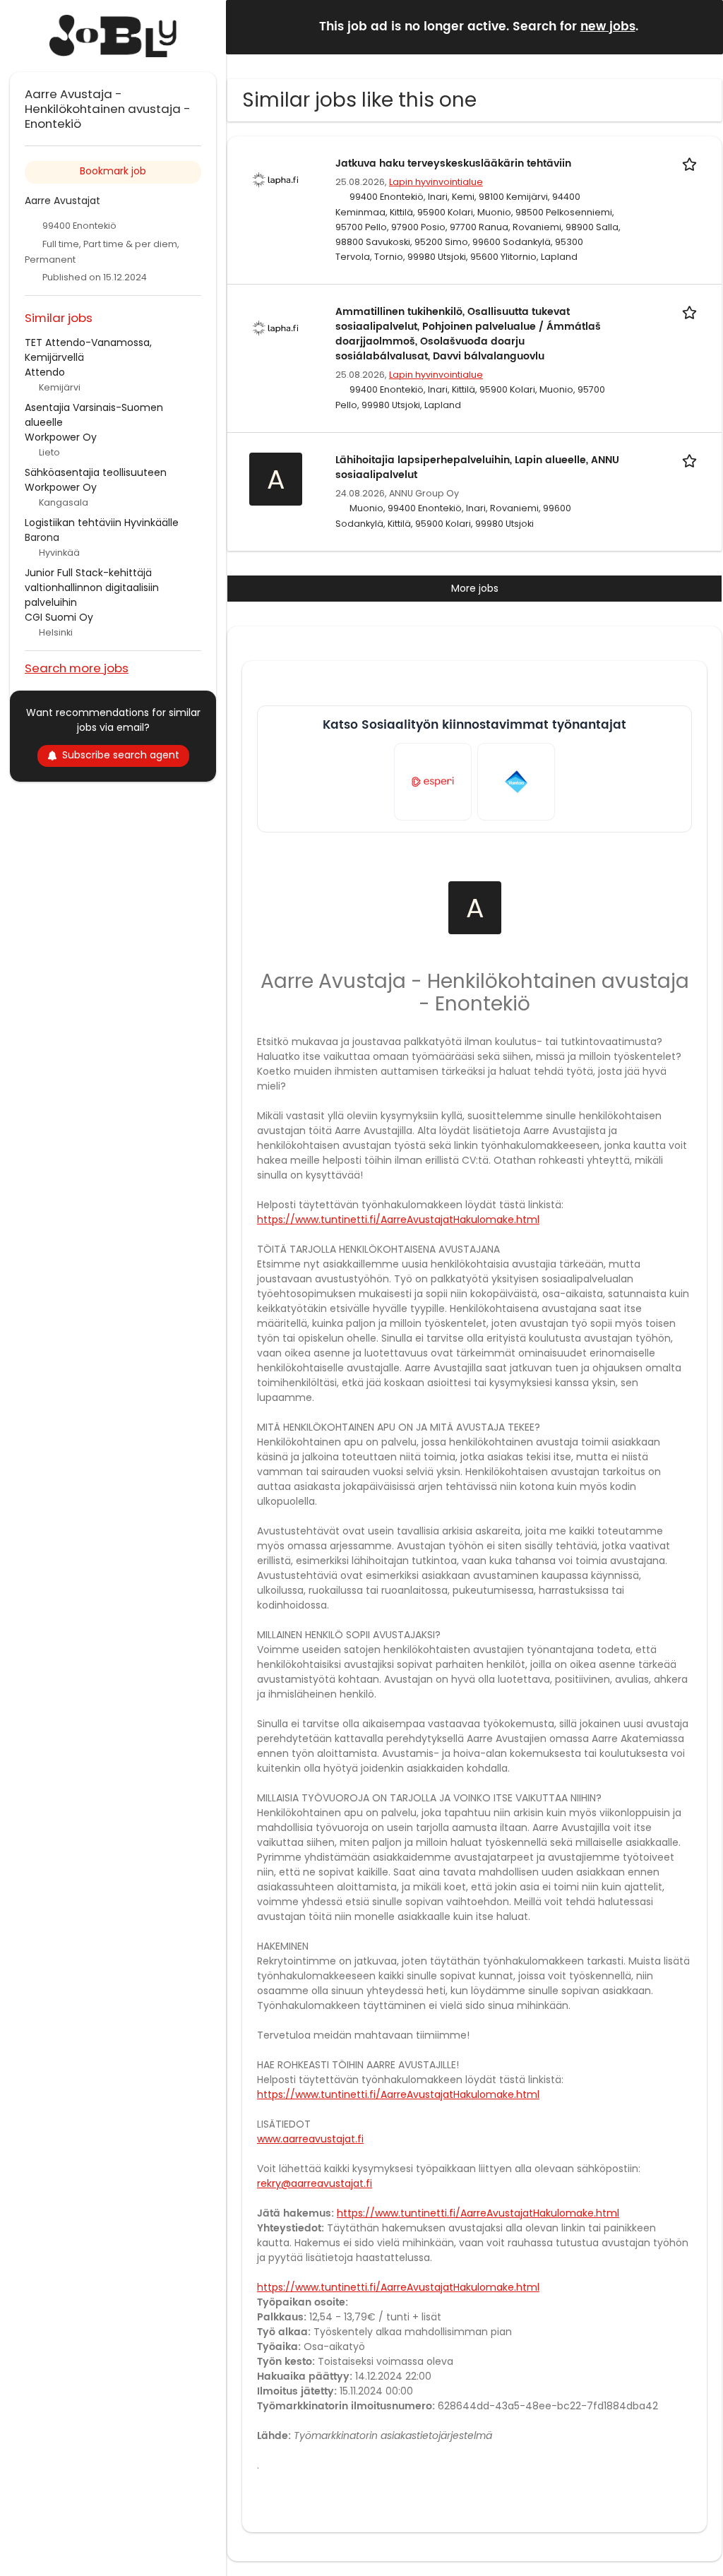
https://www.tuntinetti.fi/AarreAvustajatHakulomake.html (398, 1220)
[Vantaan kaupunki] (516, 782)
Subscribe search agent (121, 755)
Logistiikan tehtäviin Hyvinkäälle (102, 523)
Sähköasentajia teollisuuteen (96, 472)
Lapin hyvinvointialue (436, 182)
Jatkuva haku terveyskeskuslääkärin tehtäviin (453, 163)
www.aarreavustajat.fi (310, 2139)
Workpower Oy (61, 437)
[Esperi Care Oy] (433, 782)
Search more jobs (77, 668)
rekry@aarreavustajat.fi (315, 2183)
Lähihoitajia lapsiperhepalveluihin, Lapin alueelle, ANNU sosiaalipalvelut (477, 467)
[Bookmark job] (692, 163)
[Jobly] (113, 36)
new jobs (608, 27)
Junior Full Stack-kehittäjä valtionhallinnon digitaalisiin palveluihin (92, 588)
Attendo (45, 372)
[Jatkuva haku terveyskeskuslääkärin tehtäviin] (275, 179)
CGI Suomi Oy (59, 617)
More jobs (475, 588)
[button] (701, 26)
